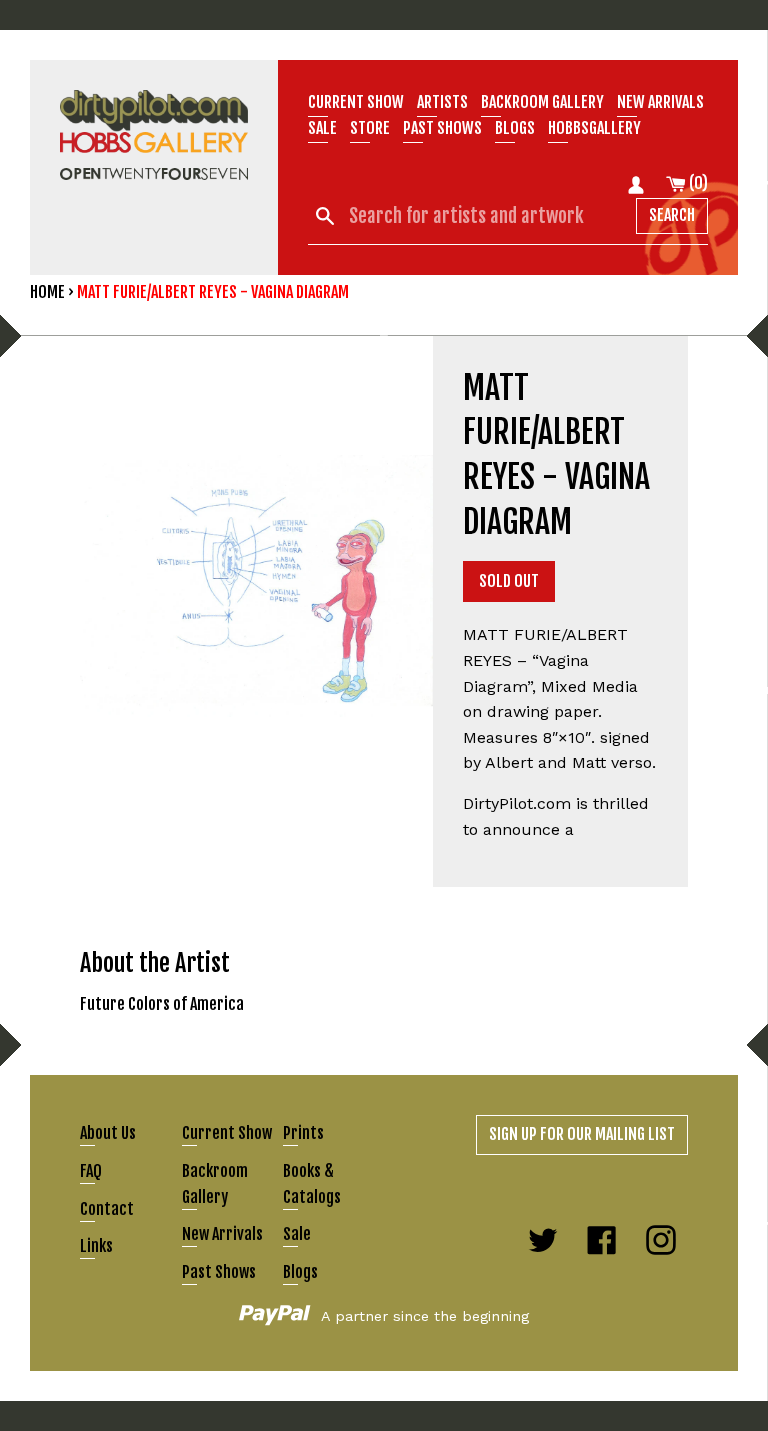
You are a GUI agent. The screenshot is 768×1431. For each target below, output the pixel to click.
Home (47, 292)
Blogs (515, 128)
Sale (322, 128)
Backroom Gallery (542, 102)
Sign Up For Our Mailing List (582, 1134)
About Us (108, 1133)
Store (370, 128)
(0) (697, 183)
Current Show (356, 102)
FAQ (91, 1171)
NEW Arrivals (660, 102)
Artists (442, 102)
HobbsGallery (594, 128)
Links (96, 1246)
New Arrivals (222, 1234)
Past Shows (442, 128)
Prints (303, 1133)
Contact (107, 1209)
